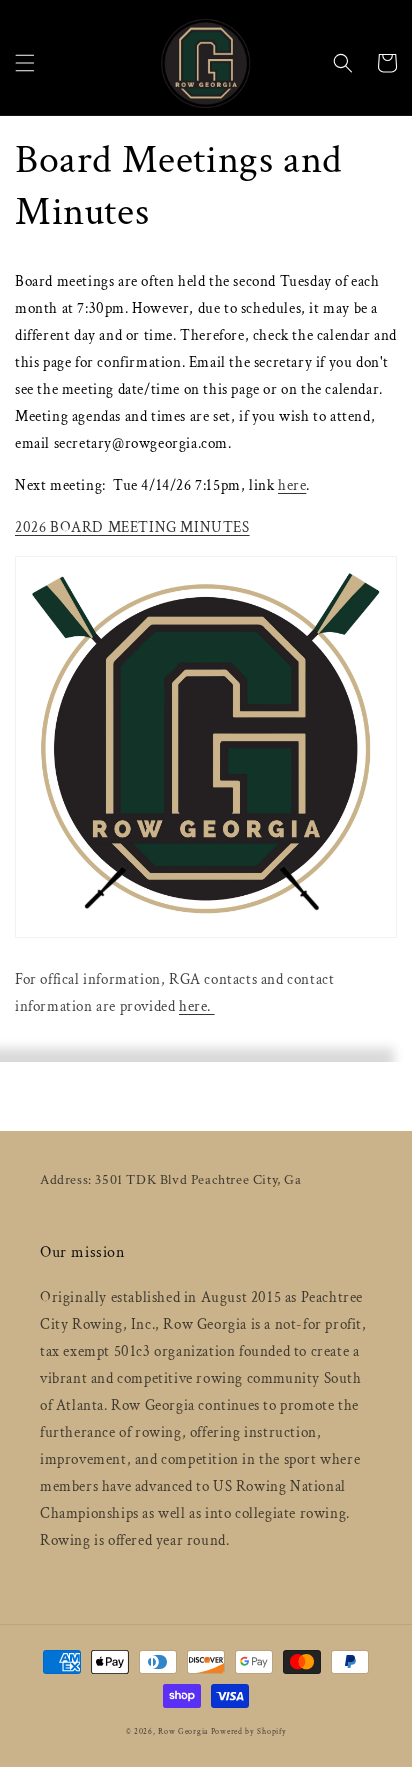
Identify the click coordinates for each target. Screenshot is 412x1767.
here (292, 485)
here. (197, 1006)
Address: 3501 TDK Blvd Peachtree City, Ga (171, 1180)
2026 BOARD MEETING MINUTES (132, 527)
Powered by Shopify (249, 1731)
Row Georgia (184, 1731)
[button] (25, 63)
